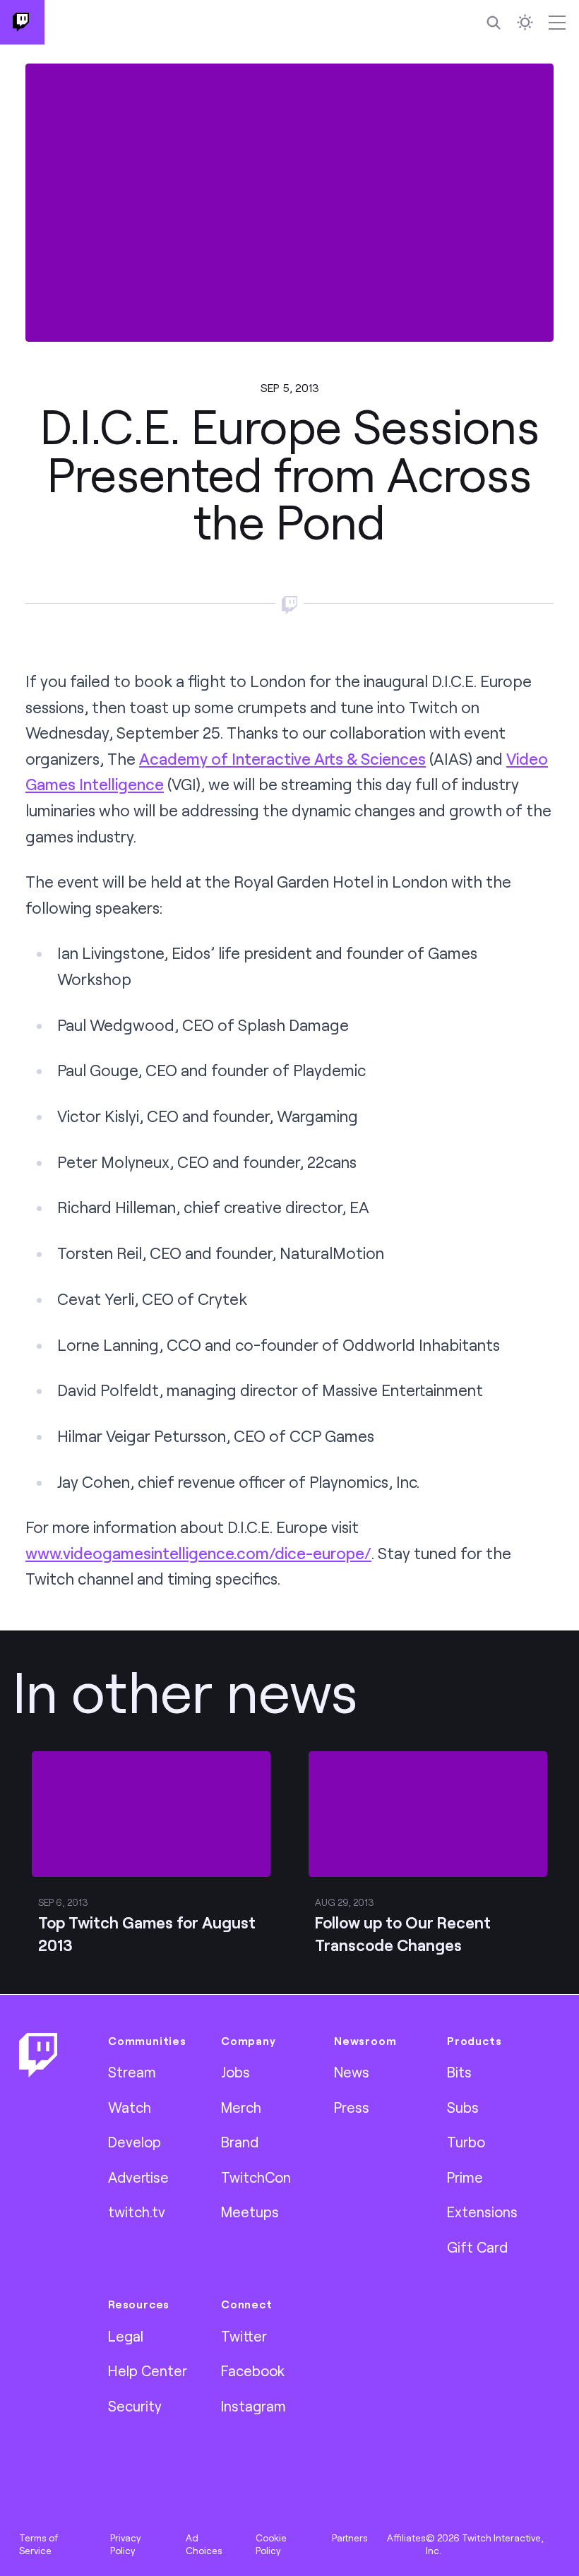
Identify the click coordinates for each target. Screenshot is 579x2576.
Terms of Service (38, 2544)
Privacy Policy (125, 2544)
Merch (241, 2107)
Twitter (244, 2336)
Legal (126, 2336)
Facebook (253, 2371)
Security (135, 2406)
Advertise (138, 2177)
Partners (350, 2538)
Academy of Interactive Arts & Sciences (282, 759)
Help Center (148, 2371)
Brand (240, 2142)
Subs (463, 2107)
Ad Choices (204, 2544)
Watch (130, 2107)
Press (352, 2107)
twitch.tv (137, 2212)
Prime (465, 2177)
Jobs (235, 2072)
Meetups (250, 2212)
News (352, 2072)
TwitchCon (256, 2177)
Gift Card (477, 2247)
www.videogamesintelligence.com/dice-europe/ (198, 1553)
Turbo (466, 2142)
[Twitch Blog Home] (22, 22)
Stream (132, 2072)
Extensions (482, 2212)
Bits (459, 2072)
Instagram (253, 2406)
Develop (135, 2142)
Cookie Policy (271, 2544)
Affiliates (406, 2538)
